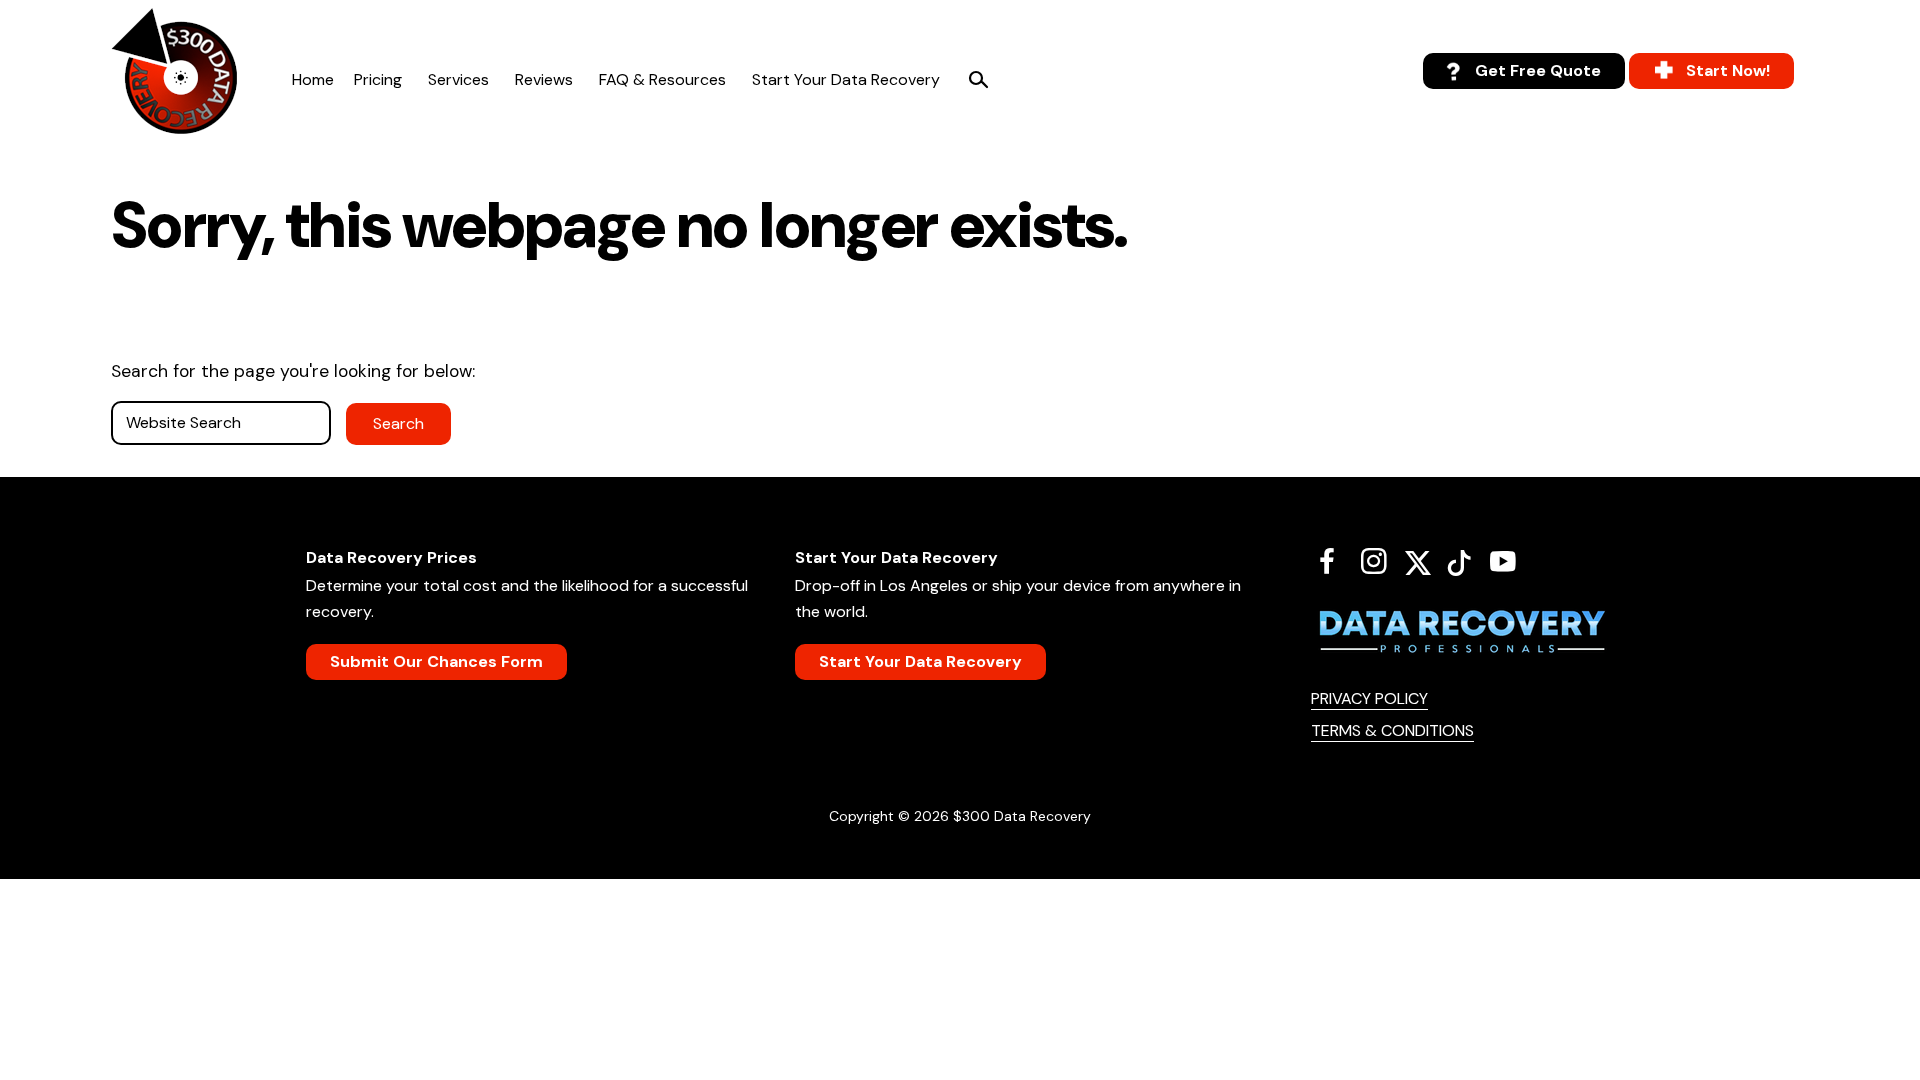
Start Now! (1728, 70)
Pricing (378, 79)
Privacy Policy (1369, 698)
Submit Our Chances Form (436, 661)
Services (458, 79)
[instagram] (1381, 561)
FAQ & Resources (662, 79)
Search (978, 80)
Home (313, 79)
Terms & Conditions (1392, 730)
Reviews (544, 79)
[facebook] (1334, 561)
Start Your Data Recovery (846, 79)
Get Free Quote (1538, 70)
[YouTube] (1510, 561)
